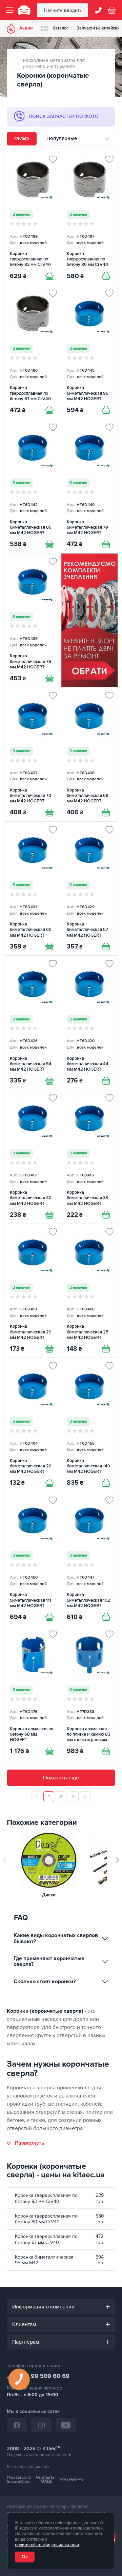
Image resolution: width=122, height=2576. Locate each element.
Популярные (62, 138)
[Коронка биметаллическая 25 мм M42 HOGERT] (90, 1291)
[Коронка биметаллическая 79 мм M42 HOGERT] (90, 486)
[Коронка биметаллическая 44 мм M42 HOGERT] (90, 1022)
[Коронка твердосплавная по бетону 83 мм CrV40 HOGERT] (33, 218)
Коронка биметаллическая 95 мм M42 (44, 2260)
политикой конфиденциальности (47, 2545)
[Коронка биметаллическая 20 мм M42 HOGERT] (33, 1425)
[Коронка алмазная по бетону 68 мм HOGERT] (33, 1693)
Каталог (60, 28)
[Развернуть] (26, 2143)
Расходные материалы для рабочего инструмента (54, 64)
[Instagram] (41, 2425)
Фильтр (22, 138)
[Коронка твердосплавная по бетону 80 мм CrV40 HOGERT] (90, 218)
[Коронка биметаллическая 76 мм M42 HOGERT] (33, 620)
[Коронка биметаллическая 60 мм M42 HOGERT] (33, 889)
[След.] (85, 1797)
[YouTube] (66, 2425)
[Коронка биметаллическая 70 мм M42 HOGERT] (33, 754)
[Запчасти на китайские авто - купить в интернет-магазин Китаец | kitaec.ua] (24, 10)
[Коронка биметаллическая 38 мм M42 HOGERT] (90, 1157)
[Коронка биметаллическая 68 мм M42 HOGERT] (90, 754)
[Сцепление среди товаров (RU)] (90, 620)
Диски (49, 1895)
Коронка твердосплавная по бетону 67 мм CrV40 (46, 2239)
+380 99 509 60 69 (42, 2376)
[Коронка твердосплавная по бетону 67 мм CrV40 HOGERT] (33, 352)
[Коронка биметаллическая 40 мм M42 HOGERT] (33, 1157)
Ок (25, 2557)
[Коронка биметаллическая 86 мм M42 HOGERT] (33, 486)
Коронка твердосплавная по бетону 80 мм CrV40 (46, 2219)
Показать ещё (61, 1778)
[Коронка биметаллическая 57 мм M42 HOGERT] (90, 889)
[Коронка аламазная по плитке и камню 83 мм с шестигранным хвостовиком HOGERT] (90, 1693)
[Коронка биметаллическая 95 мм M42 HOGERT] (90, 352)
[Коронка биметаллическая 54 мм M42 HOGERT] (33, 1022)
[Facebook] (17, 2425)
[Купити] (49, 276)
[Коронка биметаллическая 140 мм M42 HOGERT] (90, 1425)
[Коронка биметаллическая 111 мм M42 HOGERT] (33, 1559)
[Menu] (10, 10)
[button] (118, 1860)
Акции (26, 28)
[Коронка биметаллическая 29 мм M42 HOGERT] (33, 1291)
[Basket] (112, 10)
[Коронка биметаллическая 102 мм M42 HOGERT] (90, 1559)
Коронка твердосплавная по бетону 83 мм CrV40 (46, 2198)
